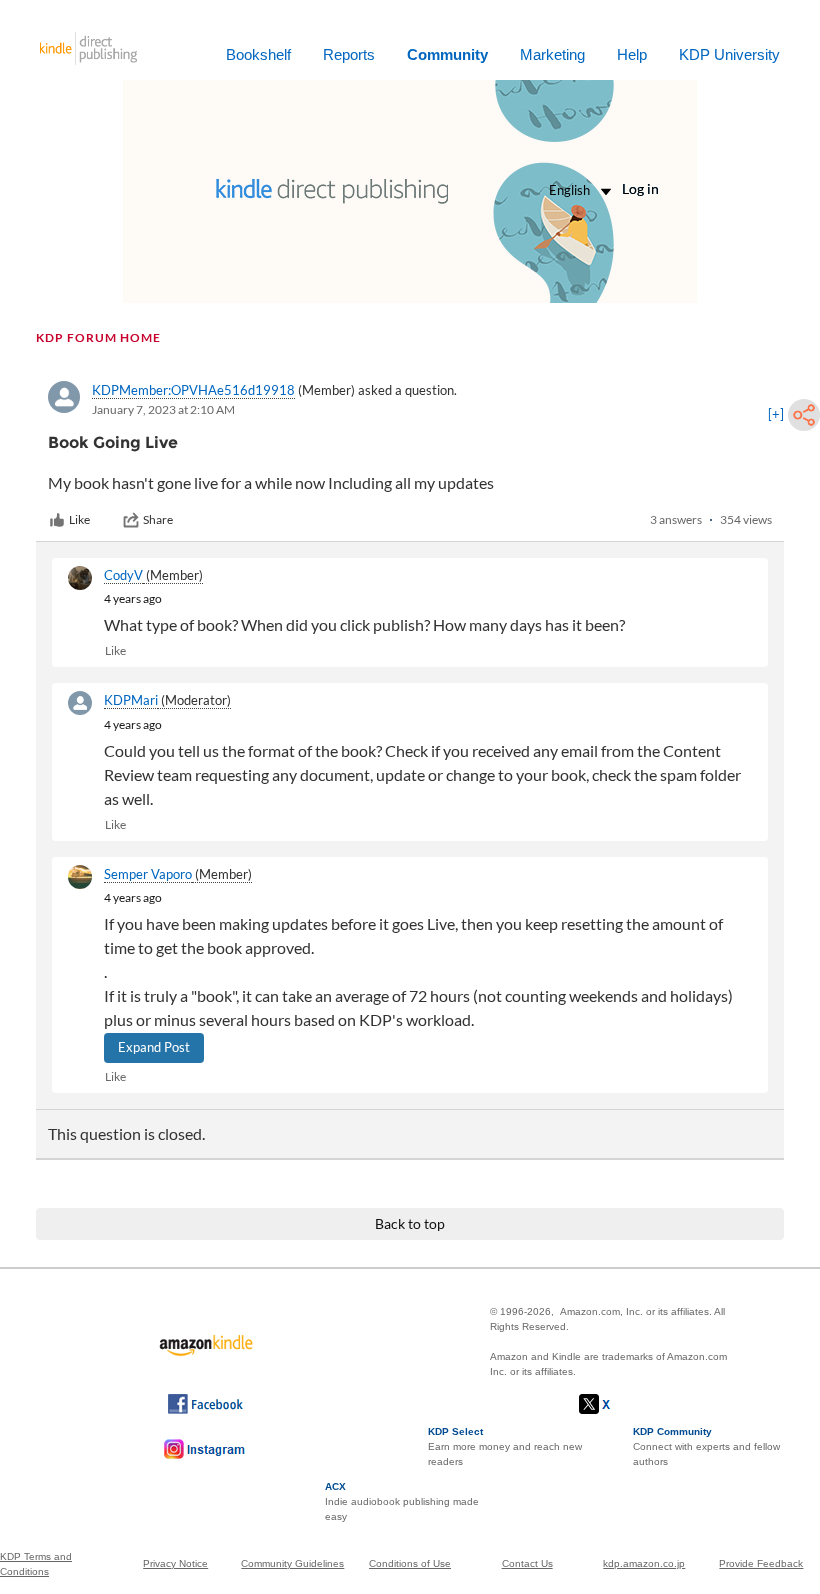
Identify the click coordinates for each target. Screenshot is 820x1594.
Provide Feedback (761, 1563)
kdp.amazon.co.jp (644, 1563)
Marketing (552, 54)
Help (632, 54)
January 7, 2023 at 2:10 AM (163, 409)
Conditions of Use (410, 1563)
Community (447, 54)
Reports (349, 54)
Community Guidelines (292, 1563)
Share (158, 519)
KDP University (729, 54)
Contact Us (527, 1563)
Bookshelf (258, 54)
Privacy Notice (175, 1563)
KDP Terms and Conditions (36, 1564)
